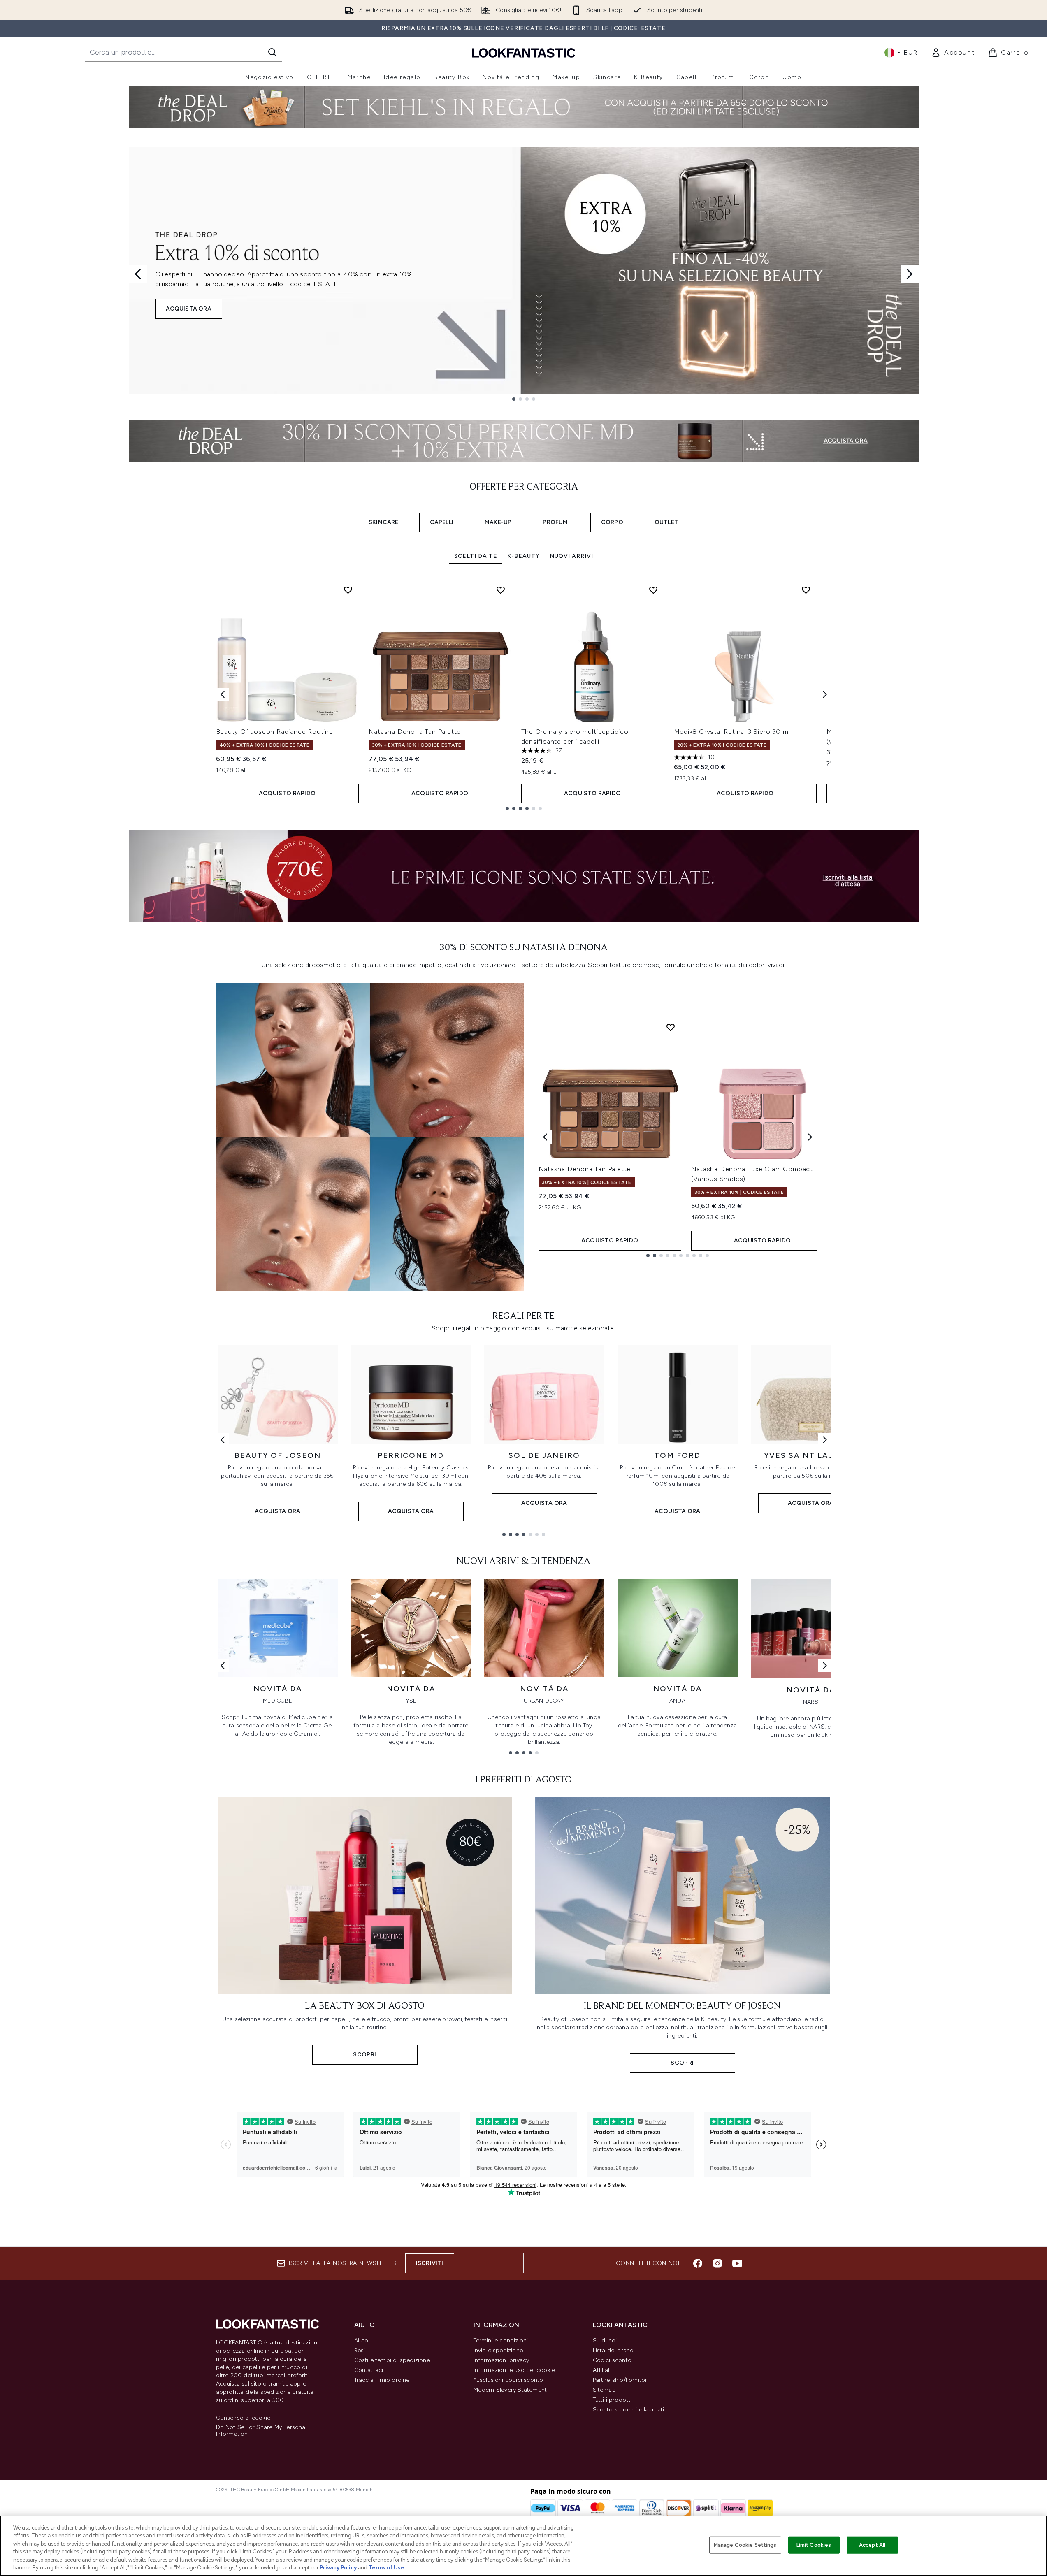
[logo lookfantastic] (524, 52)
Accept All (872, 2545)
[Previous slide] (138, 274)
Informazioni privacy (501, 2360)
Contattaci (369, 2370)
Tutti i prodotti (612, 2400)
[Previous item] (223, 694)
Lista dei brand (613, 2350)
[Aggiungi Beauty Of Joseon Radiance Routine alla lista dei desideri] (348, 590)
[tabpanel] (524, 695)
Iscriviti (430, 2263)
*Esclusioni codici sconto (508, 2380)
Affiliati (602, 2370)
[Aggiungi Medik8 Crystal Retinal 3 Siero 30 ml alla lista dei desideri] (806, 590)
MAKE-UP (498, 522)
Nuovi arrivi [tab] (571, 556)
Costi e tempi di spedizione (392, 2360)
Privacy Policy (338, 2568)
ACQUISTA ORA (189, 309)
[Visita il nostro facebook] (698, 2263)
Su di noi (605, 2340)
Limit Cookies (814, 2545)
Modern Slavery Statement (510, 2390)
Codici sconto (612, 2360)
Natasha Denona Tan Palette (415, 732)
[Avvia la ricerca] (272, 52)
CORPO (612, 522)
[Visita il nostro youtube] (737, 2263)
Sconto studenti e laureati (629, 2410)
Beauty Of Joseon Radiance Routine (275, 732)
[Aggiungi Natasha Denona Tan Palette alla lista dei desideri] (501, 590)
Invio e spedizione (498, 2350)
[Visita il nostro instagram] (717, 2263)
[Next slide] (910, 274)
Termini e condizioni (501, 2340)
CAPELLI (442, 522)
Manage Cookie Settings (745, 2545)
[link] (953, 53)
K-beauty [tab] (523, 556)
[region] (523, 2546)
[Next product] (810, 1137)
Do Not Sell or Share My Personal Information (261, 2431)
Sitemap (604, 2390)
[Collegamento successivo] (825, 1440)
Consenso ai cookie (243, 2418)
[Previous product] (545, 1137)
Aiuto (361, 2340)
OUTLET (666, 522)
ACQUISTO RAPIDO (287, 793)
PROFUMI (556, 522)
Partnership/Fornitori (621, 2380)
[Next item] (825, 694)
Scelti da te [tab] (476, 556)
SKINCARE (384, 522)
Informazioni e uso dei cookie (514, 2370)
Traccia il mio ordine (382, 2380)
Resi (360, 2350)
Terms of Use (387, 2568)
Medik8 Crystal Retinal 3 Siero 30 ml (732, 732)
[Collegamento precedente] (223, 1440)
